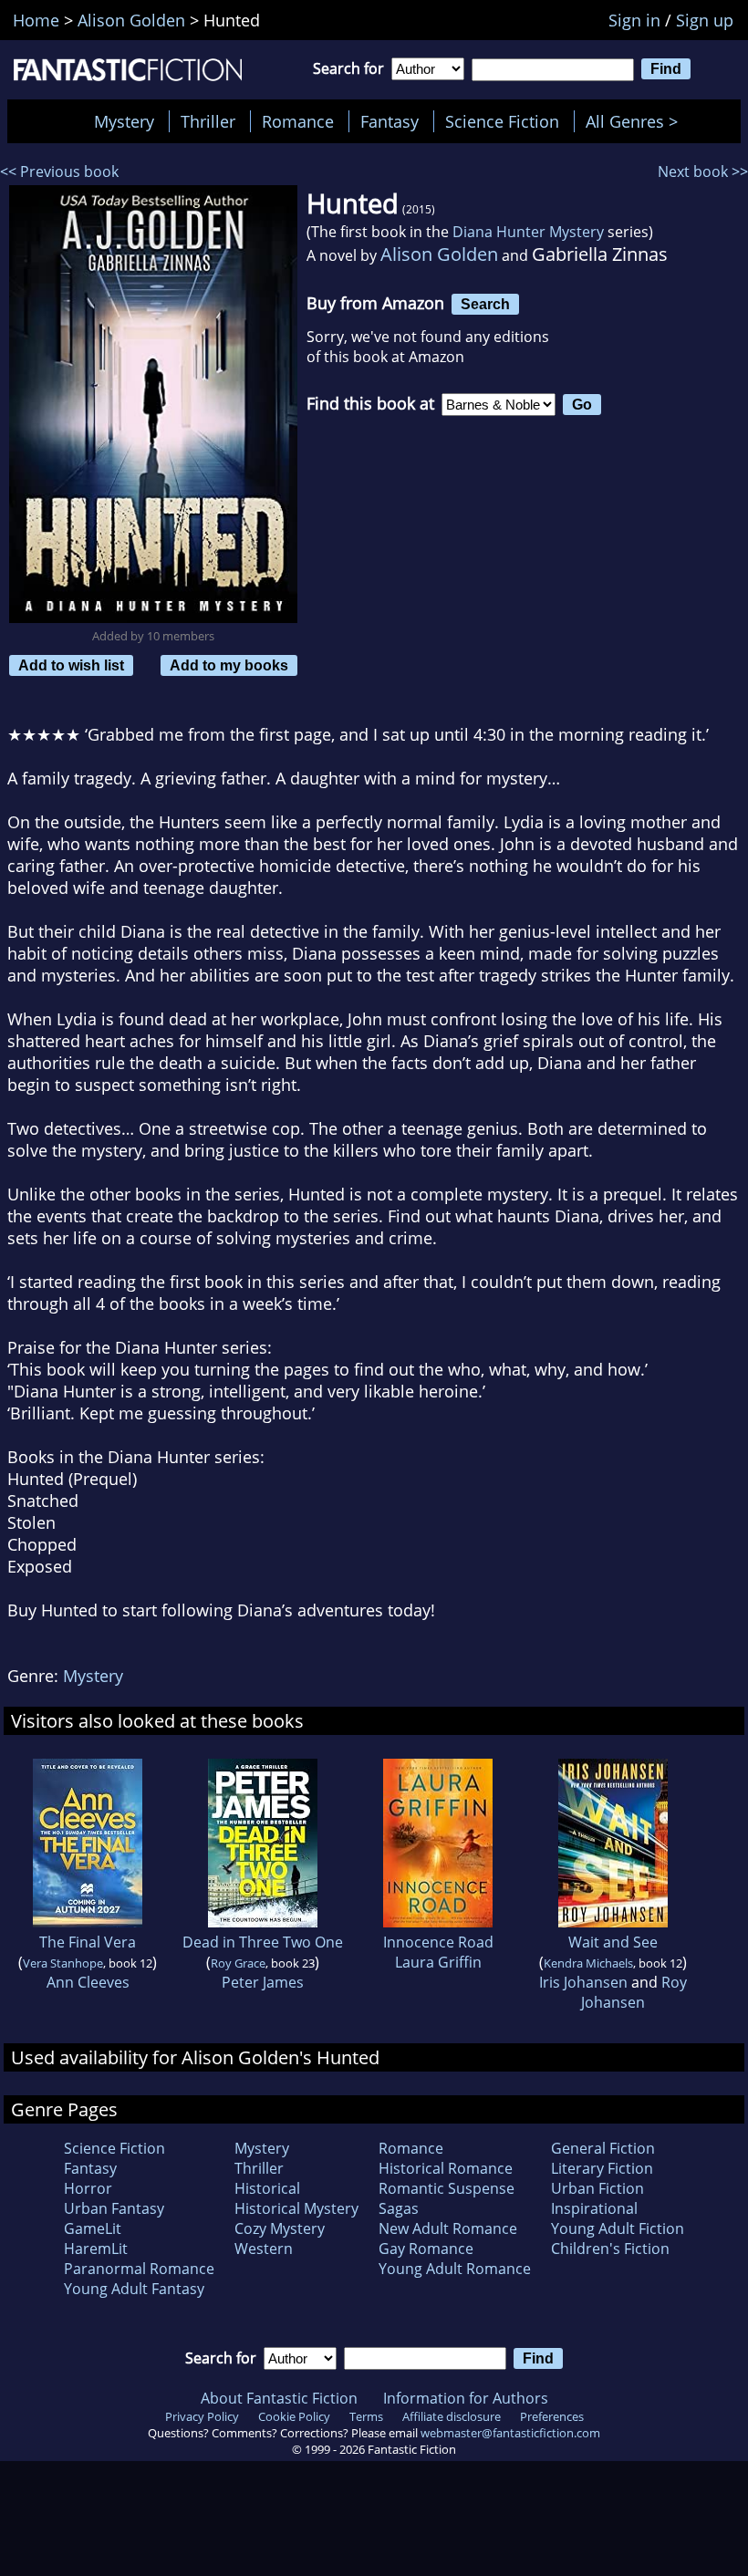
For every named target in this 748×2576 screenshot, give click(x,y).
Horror (88, 2188)
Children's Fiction (610, 2249)
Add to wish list (71, 665)
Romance (298, 121)
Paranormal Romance (139, 2269)
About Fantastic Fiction (279, 2398)
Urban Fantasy (114, 2208)
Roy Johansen (634, 1992)
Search (485, 304)
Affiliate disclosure (452, 2416)
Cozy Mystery (280, 2228)
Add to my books (229, 665)
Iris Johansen (583, 1982)
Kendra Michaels (588, 1963)
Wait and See (613, 1942)
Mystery (124, 121)
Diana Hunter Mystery (528, 232)
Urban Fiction (597, 2188)
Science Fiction (502, 121)
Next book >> (703, 171)
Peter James (263, 1982)
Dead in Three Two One (263, 1942)
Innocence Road (438, 1942)
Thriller (208, 121)
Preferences (552, 2416)
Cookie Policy (294, 2416)
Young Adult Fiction (618, 2228)
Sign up (705, 20)
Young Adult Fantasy (134, 2289)
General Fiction (603, 2148)
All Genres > (636, 121)
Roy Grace (238, 1963)
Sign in (634, 20)
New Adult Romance (448, 2228)
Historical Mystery (296, 2208)
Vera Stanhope (63, 1963)
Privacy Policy (202, 2416)
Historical (267, 2188)
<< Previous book (59, 171)
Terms (366, 2416)
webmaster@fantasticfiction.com (510, 2433)
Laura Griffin (438, 1962)
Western (264, 2249)
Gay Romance (426, 2249)
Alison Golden (439, 254)
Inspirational (594, 2208)
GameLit (93, 2228)
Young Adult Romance (455, 2269)
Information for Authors (466, 2398)
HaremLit (96, 2249)
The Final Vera (88, 1942)
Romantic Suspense (447, 2188)
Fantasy (390, 121)
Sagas (399, 2208)
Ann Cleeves (88, 1982)
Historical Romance (446, 2168)
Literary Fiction (602, 2168)
